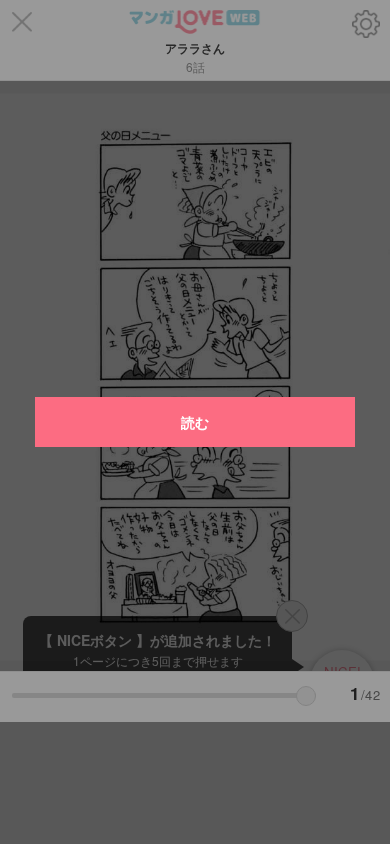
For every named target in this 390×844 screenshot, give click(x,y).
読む (195, 422)
